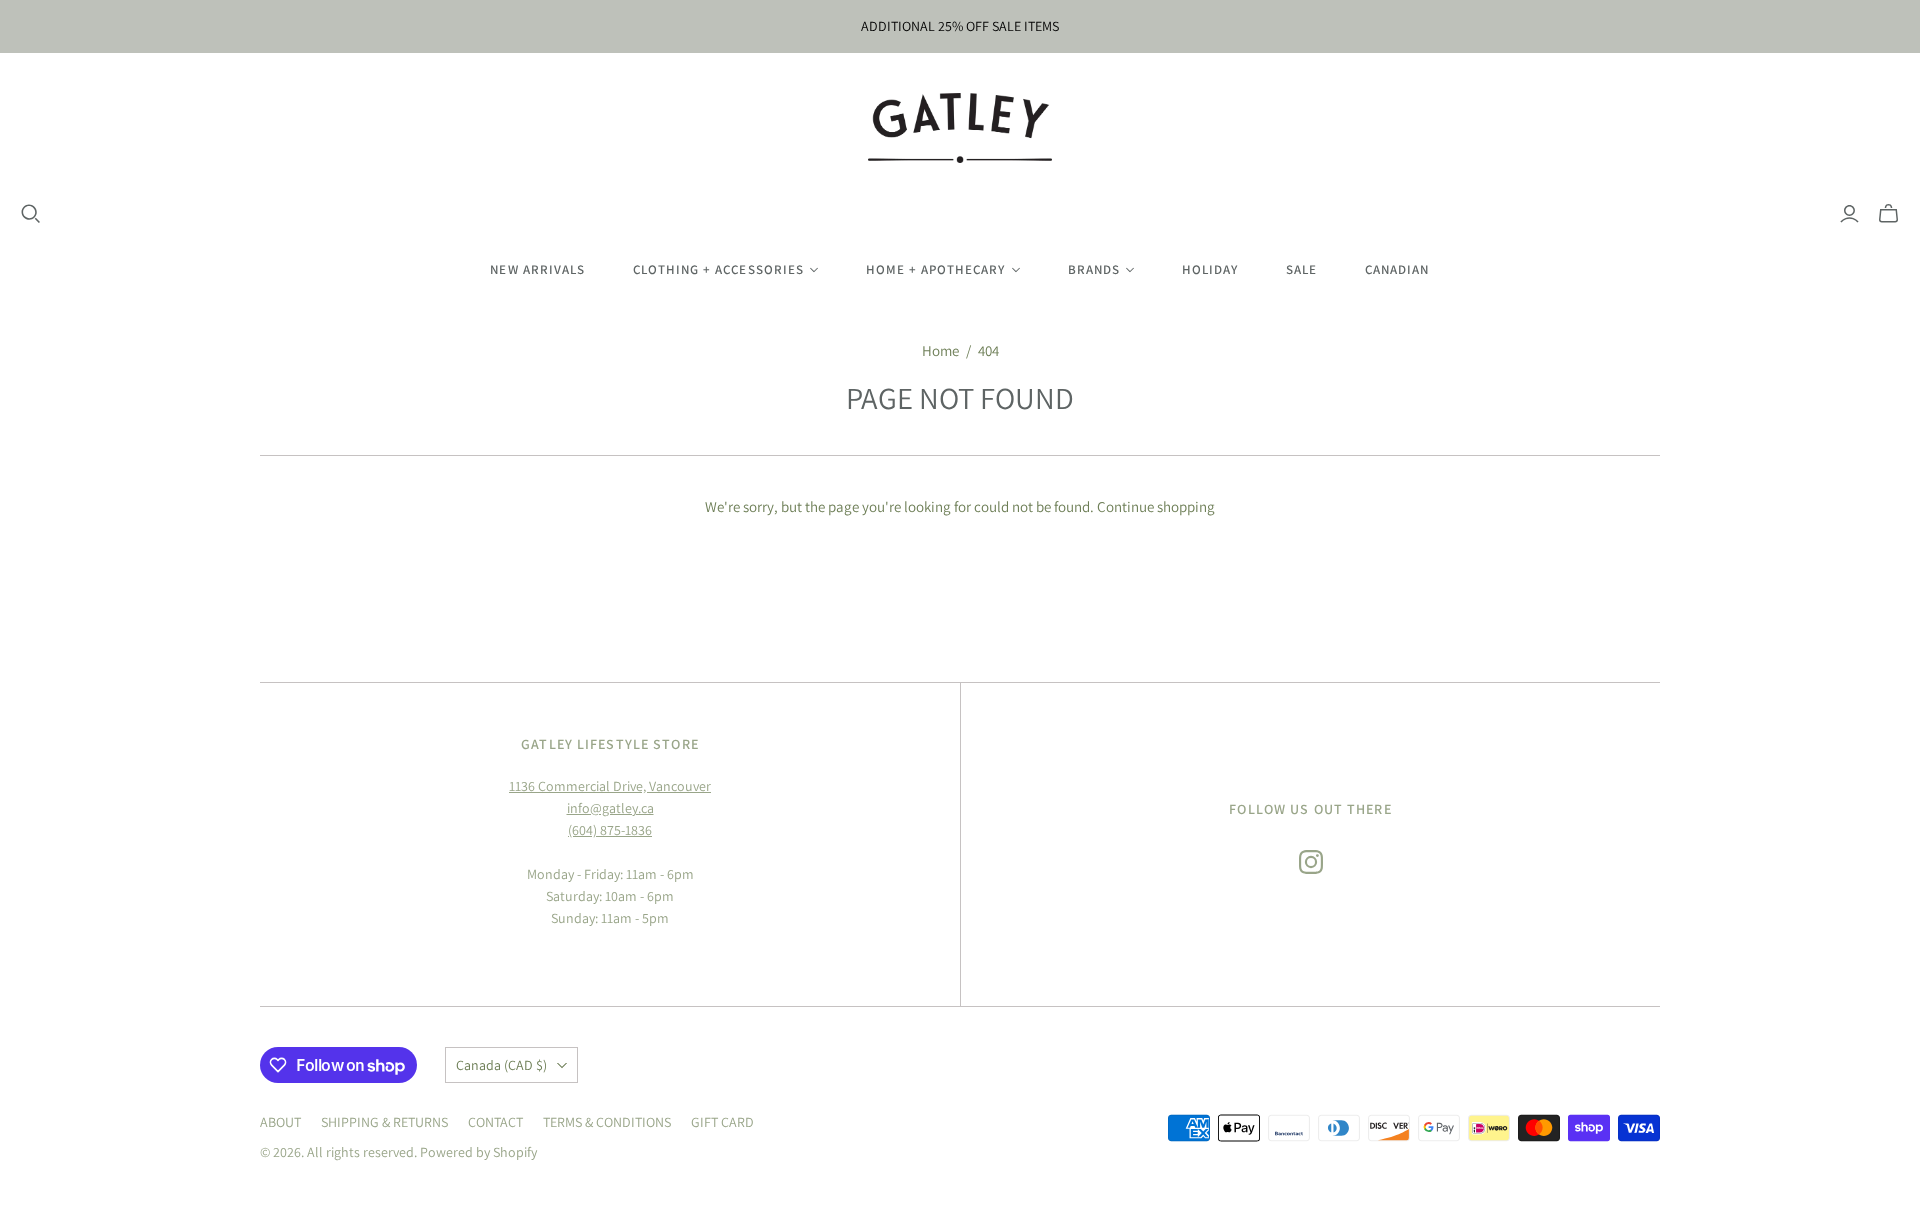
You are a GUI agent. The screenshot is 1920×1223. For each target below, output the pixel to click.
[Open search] (31, 214)
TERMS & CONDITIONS (607, 1122)
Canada (501, 1065)
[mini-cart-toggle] (1888, 214)
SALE (1301, 269)
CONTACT (495, 1122)
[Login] (1849, 214)
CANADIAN (1397, 269)
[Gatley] (960, 128)
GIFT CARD (722, 1122)
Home (940, 350)
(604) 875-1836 (610, 830)
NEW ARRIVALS (537, 269)
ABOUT (280, 1122)
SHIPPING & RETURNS (384, 1122)
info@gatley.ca (610, 808)
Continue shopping (1156, 506)
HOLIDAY (1210, 269)
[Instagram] (1311, 862)
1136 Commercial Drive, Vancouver (610, 786)
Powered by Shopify (478, 1152)
